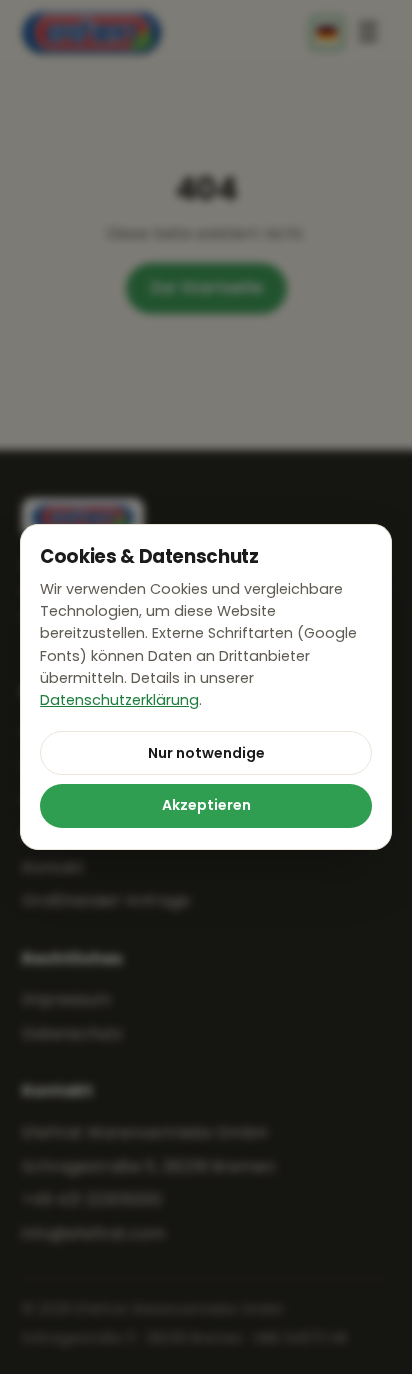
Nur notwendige (206, 753)
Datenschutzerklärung (119, 700)
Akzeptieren (206, 805)
